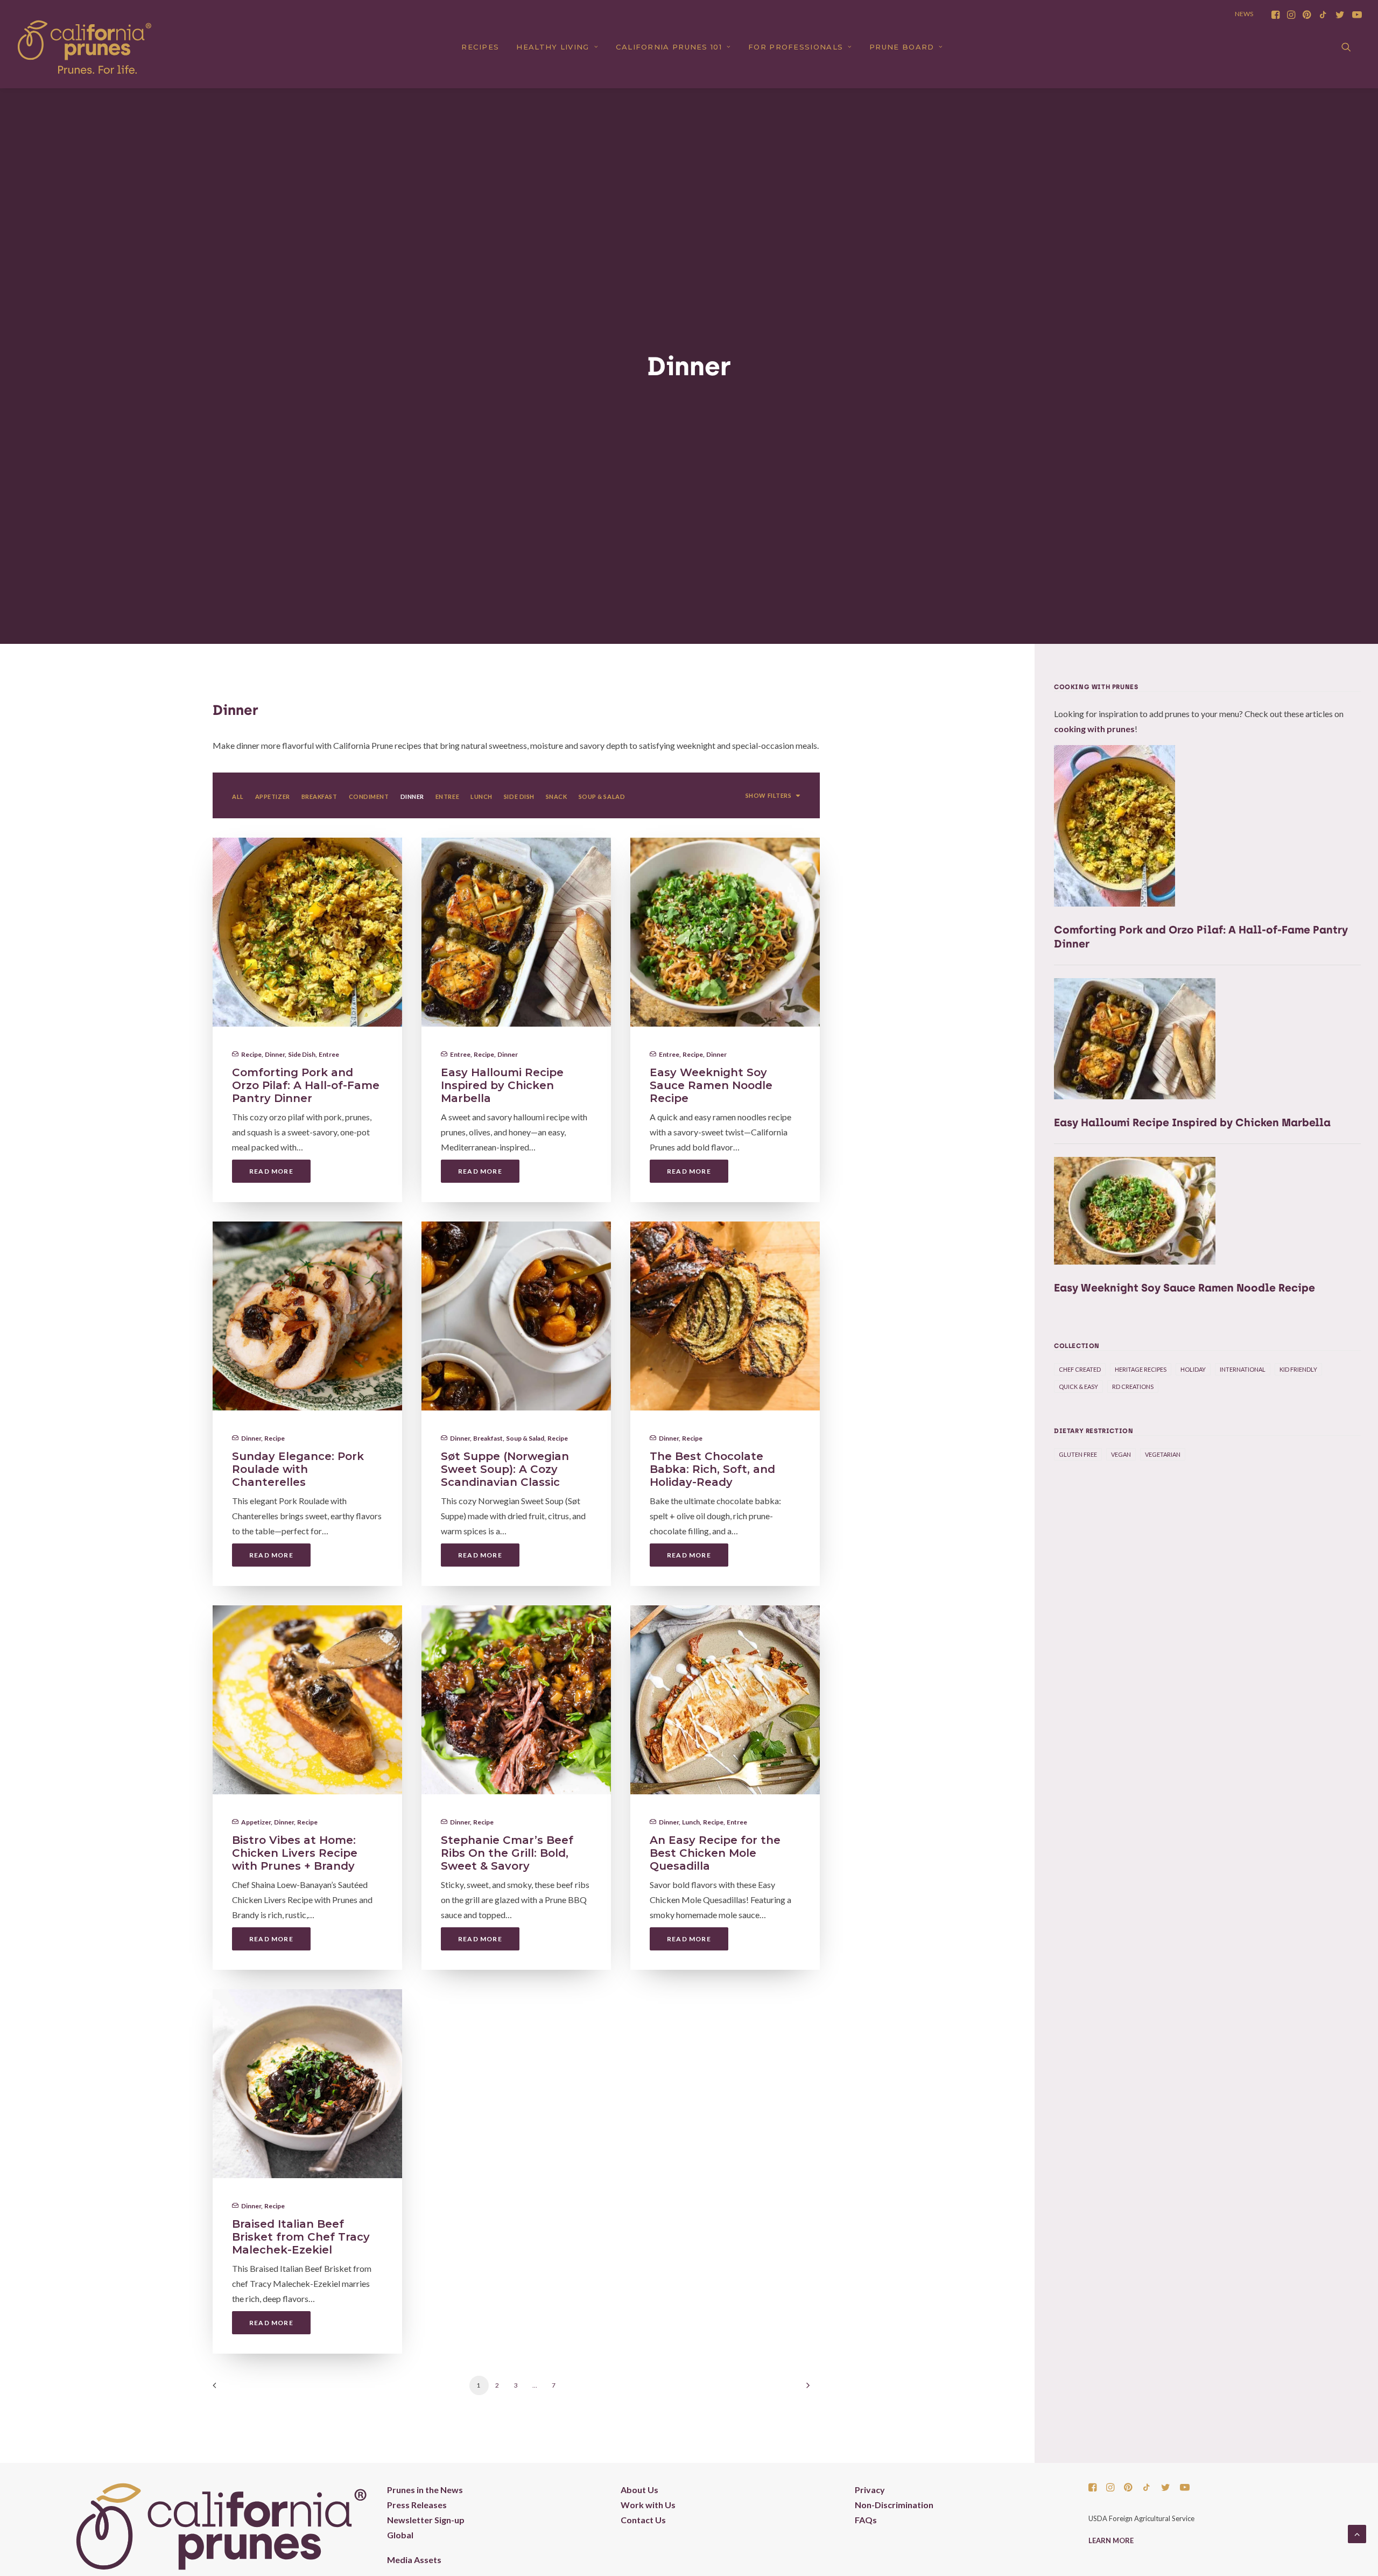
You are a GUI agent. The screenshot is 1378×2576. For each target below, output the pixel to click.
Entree (329, 1054)
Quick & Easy (1078, 1387)
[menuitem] (1275, 15)
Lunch (691, 1822)
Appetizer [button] (273, 796)
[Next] (805, 2389)
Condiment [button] (369, 796)
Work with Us (648, 2505)
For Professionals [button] (796, 47)
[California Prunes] (85, 47)
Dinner (275, 1054)
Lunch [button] (481, 796)
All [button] (238, 796)
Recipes (480, 47)
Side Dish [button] (519, 796)
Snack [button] (557, 796)
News (1244, 14)
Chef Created (1080, 1369)
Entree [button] (447, 796)
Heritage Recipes (1141, 1369)
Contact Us (643, 2520)
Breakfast (488, 1438)
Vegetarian (1163, 1454)
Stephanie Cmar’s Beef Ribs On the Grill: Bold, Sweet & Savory (507, 1853)
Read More (271, 1171)
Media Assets (414, 2560)
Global (400, 2535)
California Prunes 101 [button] (669, 47)
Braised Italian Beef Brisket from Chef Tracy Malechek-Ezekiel (301, 2237)
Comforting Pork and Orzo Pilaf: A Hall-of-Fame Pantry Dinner (306, 1085)
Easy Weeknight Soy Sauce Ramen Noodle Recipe (711, 1085)
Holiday (1193, 1369)
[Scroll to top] (1357, 2533)
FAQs (866, 2520)
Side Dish (302, 1054)
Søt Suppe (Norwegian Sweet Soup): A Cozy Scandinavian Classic (505, 1469)
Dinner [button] (412, 796)
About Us (639, 2490)
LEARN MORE (1111, 2540)
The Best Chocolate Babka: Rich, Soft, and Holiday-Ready (712, 1469)
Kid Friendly (1298, 1369)
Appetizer (256, 1822)
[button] (1275, 15)
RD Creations (1133, 1387)
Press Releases (417, 2505)
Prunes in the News (425, 2490)
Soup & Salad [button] (602, 796)
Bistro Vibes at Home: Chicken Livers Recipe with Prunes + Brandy (295, 1853)
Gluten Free (1078, 1454)
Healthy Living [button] (553, 47)
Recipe (251, 1054)
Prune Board (902, 47)
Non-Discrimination (894, 2505)
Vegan (1121, 1454)
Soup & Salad (525, 1438)
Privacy (870, 2490)
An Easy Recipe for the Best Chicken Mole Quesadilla (715, 1853)
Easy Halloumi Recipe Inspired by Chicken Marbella (502, 1085)
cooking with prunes (1094, 729)
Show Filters (769, 795)
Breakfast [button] (319, 796)
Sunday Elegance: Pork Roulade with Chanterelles (298, 1469)
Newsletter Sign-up (426, 2520)
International (1243, 1369)
